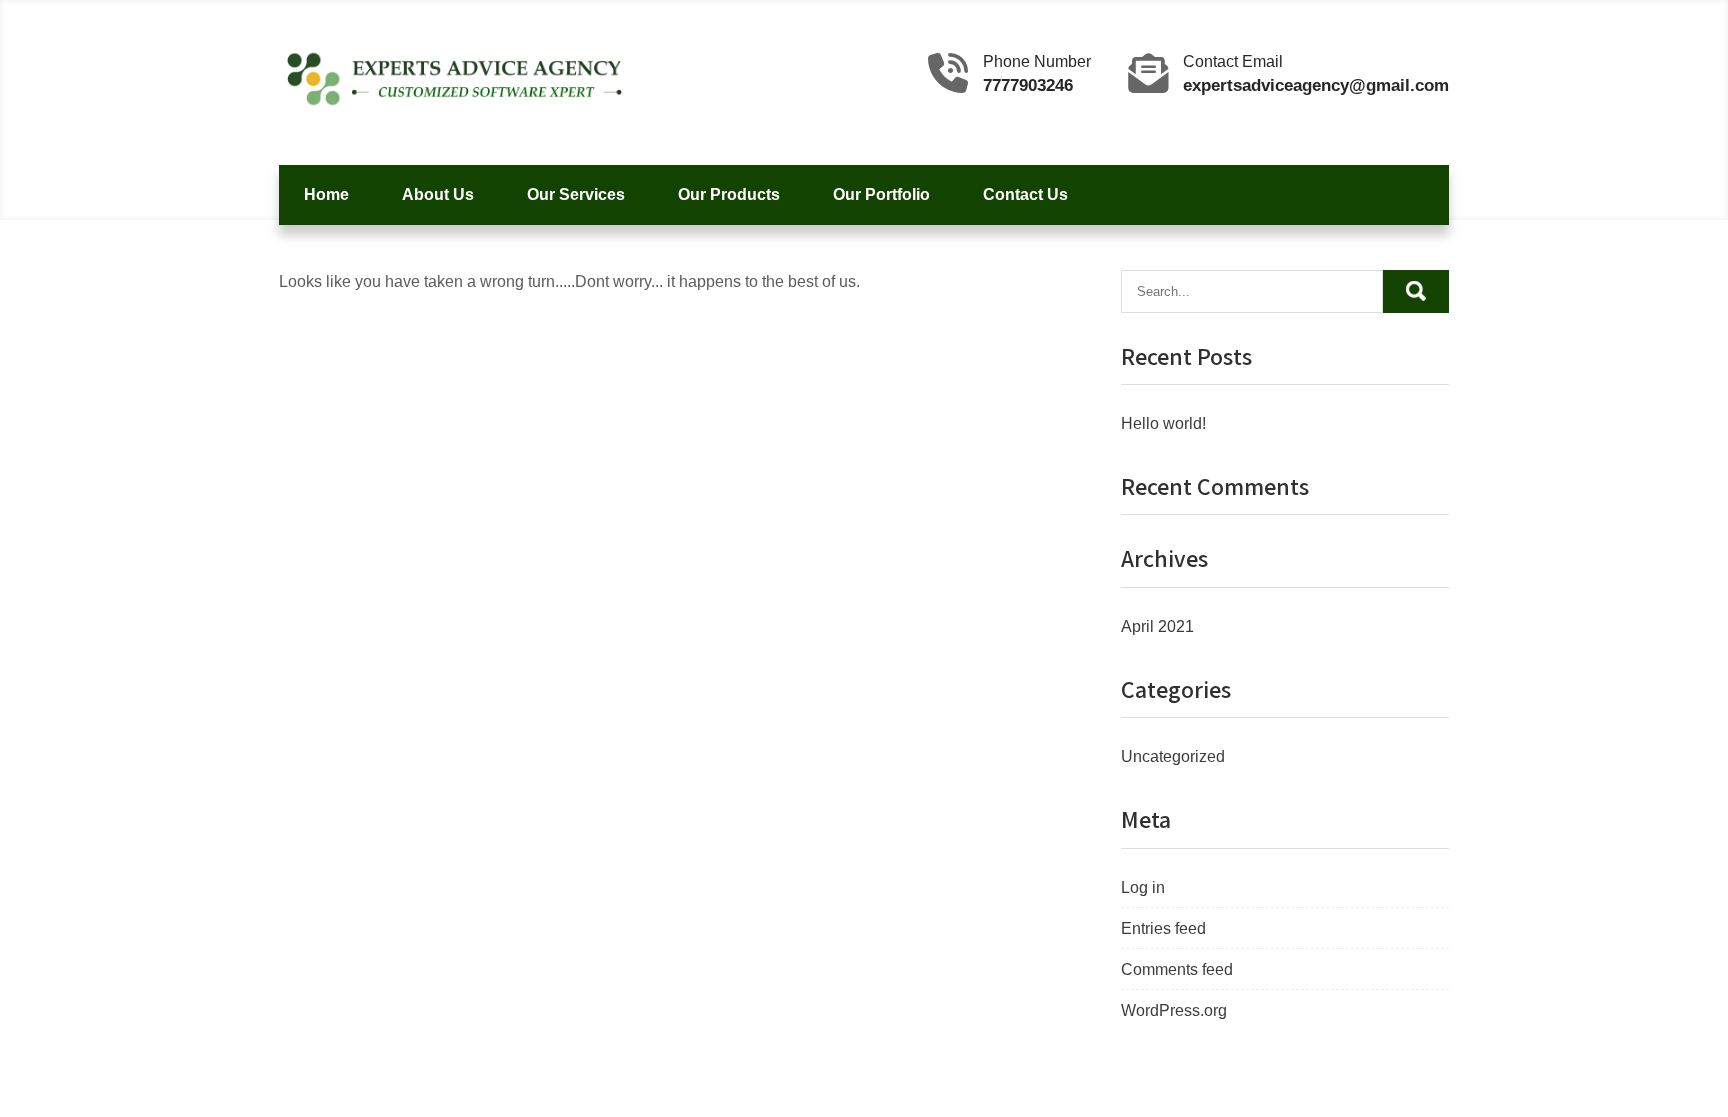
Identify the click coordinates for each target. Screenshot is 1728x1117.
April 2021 (1157, 626)
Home (326, 194)
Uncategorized (1173, 756)
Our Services (576, 194)
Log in (1143, 887)
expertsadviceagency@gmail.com (1316, 85)
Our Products (729, 194)
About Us (438, 194)
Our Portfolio (881, 194)
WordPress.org (1174, 1010)
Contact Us (1025, 194)
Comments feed (1177, 969)
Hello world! (1163, 423)
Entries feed (1163, 928)
